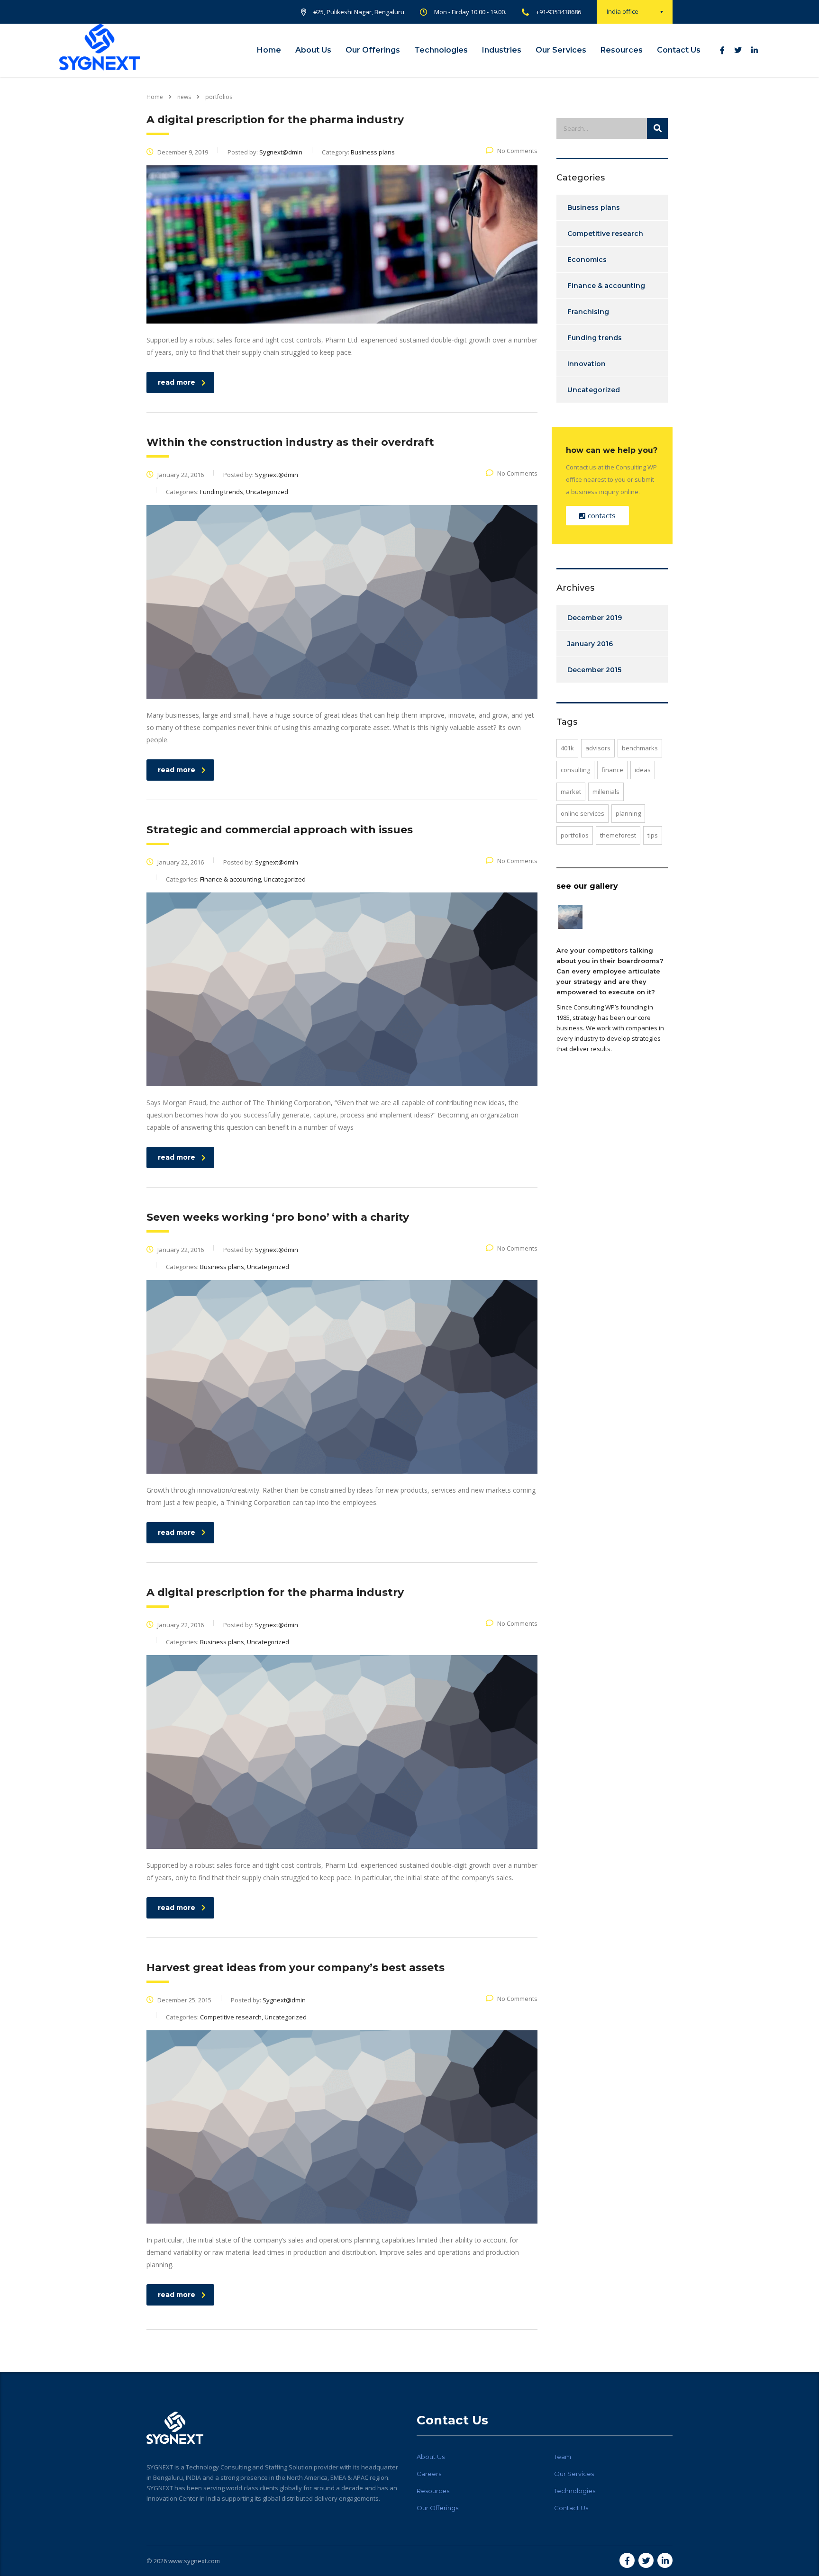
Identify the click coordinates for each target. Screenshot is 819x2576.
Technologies (441, 50)
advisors (598, 748)
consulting (575, 770)
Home (269, 50)
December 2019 (595, 618)
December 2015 (594, 670)
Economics (587, 260)
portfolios (575, 835)
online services (582, 813)
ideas (643, 770)
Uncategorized (594, 390)
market (571, 792)
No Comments (517, 151)
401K (567, 748)
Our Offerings (373, 50)
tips (653, 835)
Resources (622, 50)
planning (628, 813)
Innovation (587, 364)
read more (177, 382)
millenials (606, 792)
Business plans (594, 207)
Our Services (561, 50)
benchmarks (640, 748)
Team (563, 2457)
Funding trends (595, 338)
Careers (429, 2474)
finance (612, 770)
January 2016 (590, 644)
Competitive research (605, 234)
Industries (502, 50)
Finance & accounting (606, 286)
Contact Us (679, 50)
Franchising (588, 312)
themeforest (618, 835)
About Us (313, 50)
